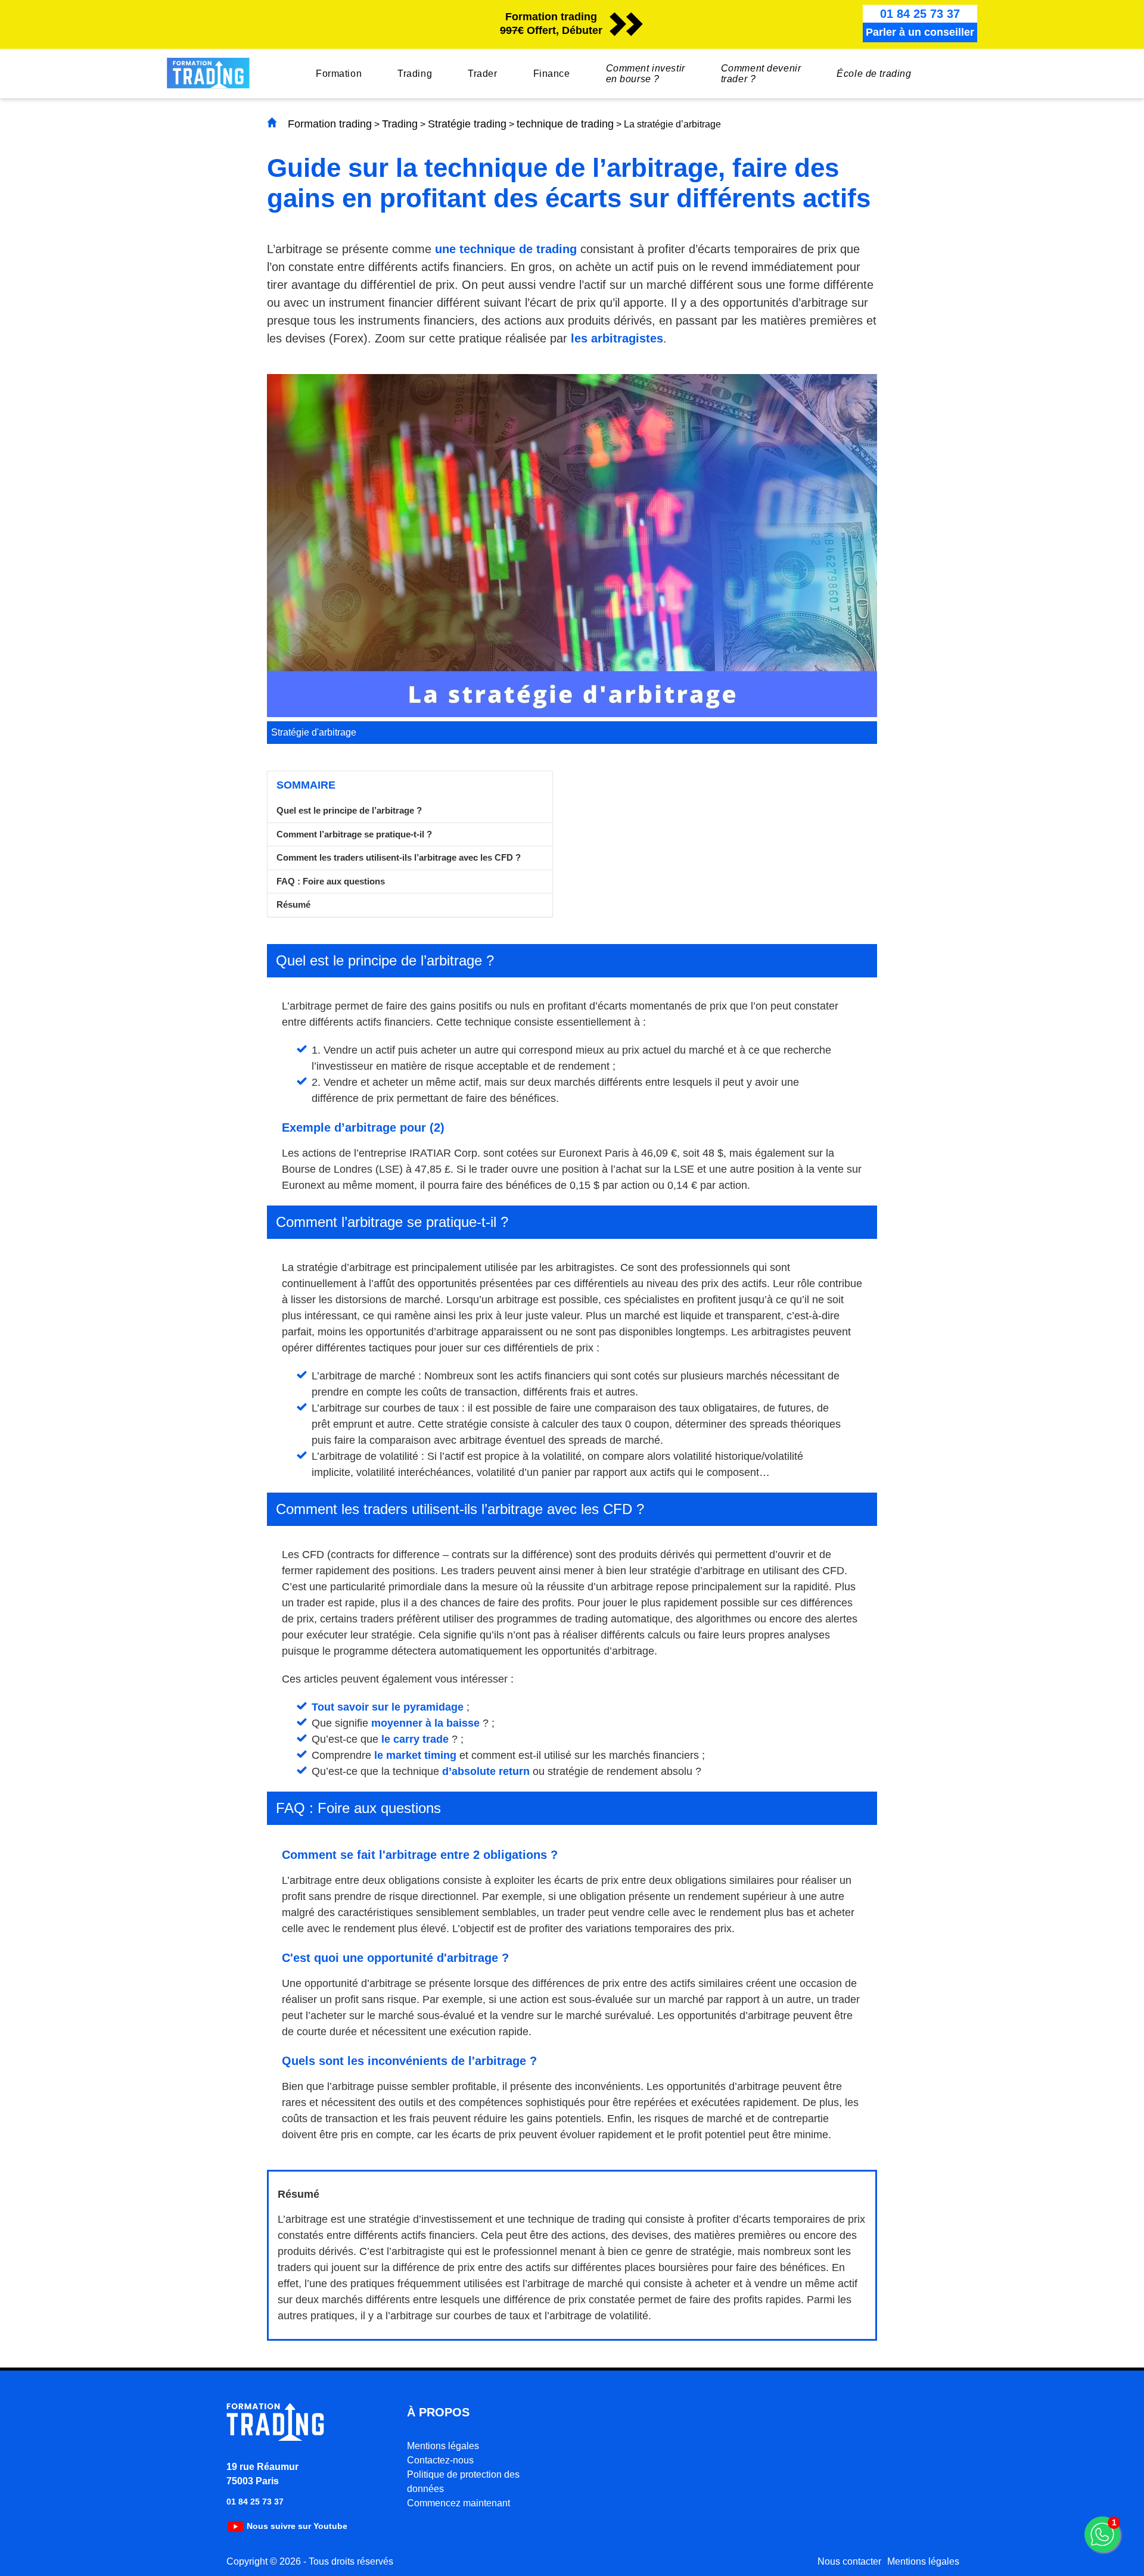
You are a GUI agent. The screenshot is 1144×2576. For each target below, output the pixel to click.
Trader (482, 74)
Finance (552, 74)
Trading (415, 74)
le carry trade (415, 1739)
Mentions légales (443, 2446)
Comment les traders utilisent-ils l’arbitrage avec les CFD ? (399, 857)
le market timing (415, 1755)
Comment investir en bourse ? (646, 74)
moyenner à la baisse (425, 1723)
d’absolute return (486, 1771)
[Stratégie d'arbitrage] (572, 714)
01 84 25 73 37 (255, 2502)
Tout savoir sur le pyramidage (388, 1707)
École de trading (874, 74)
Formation (339, 74)
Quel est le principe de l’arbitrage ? (349, 810)
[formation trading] (208, 85)
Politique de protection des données (463, 2482)
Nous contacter (849, 2561)
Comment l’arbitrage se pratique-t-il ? (354, 834)
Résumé (293, 904)
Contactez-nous (440, 2460)
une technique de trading (506, 249)
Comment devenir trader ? (761, 74)
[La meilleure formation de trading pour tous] (276, 2438)
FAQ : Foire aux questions (331, 881)
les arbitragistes (617, 338)
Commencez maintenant (458, 2503)
